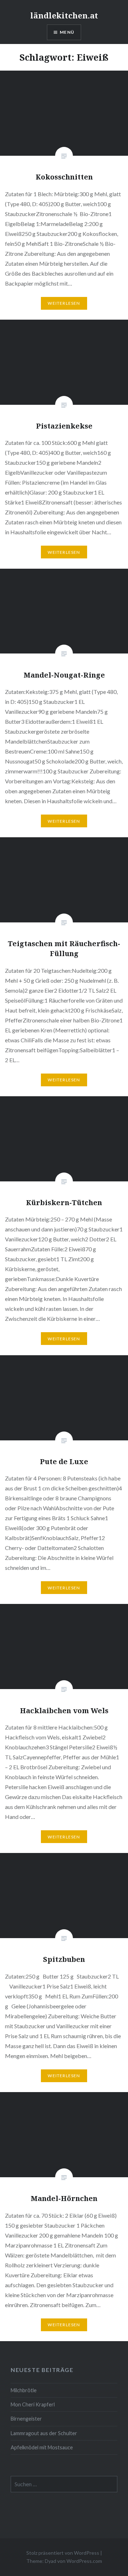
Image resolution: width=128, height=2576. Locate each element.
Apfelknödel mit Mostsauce (42, 2447)
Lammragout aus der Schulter (44, 2433)
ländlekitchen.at (64, 15)
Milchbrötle (24, 2390)
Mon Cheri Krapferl (33, 2404)
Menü (67, 32)
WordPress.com (84, 2561)
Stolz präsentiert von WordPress (63, 2553)
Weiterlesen (64, 303)
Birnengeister (26, 2419)
